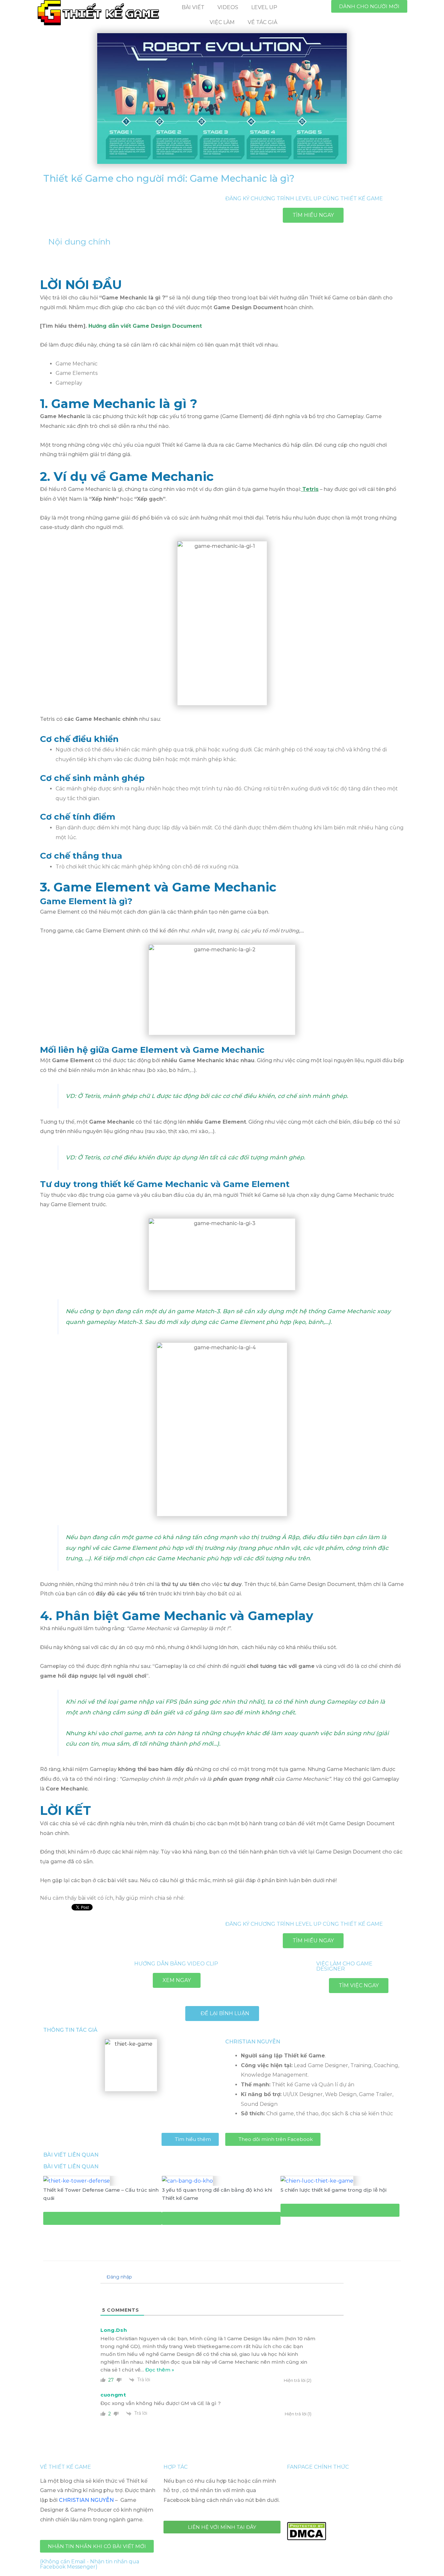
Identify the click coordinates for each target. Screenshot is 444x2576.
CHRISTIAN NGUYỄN (86, 2500)
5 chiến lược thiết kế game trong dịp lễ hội (333, 2190)
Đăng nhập (119, 2277)
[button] (369, 6)
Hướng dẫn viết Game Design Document (145, 326)
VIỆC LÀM (222, 22)
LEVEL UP (264, 7)
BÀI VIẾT (193, 7)
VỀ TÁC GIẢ (262, 22)
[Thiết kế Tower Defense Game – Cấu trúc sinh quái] (77, 2180)
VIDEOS (228, 7)
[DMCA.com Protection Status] (307, 2530)
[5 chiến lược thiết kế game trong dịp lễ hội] (317, 2180)
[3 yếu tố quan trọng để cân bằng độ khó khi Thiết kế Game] (187, 2180)
